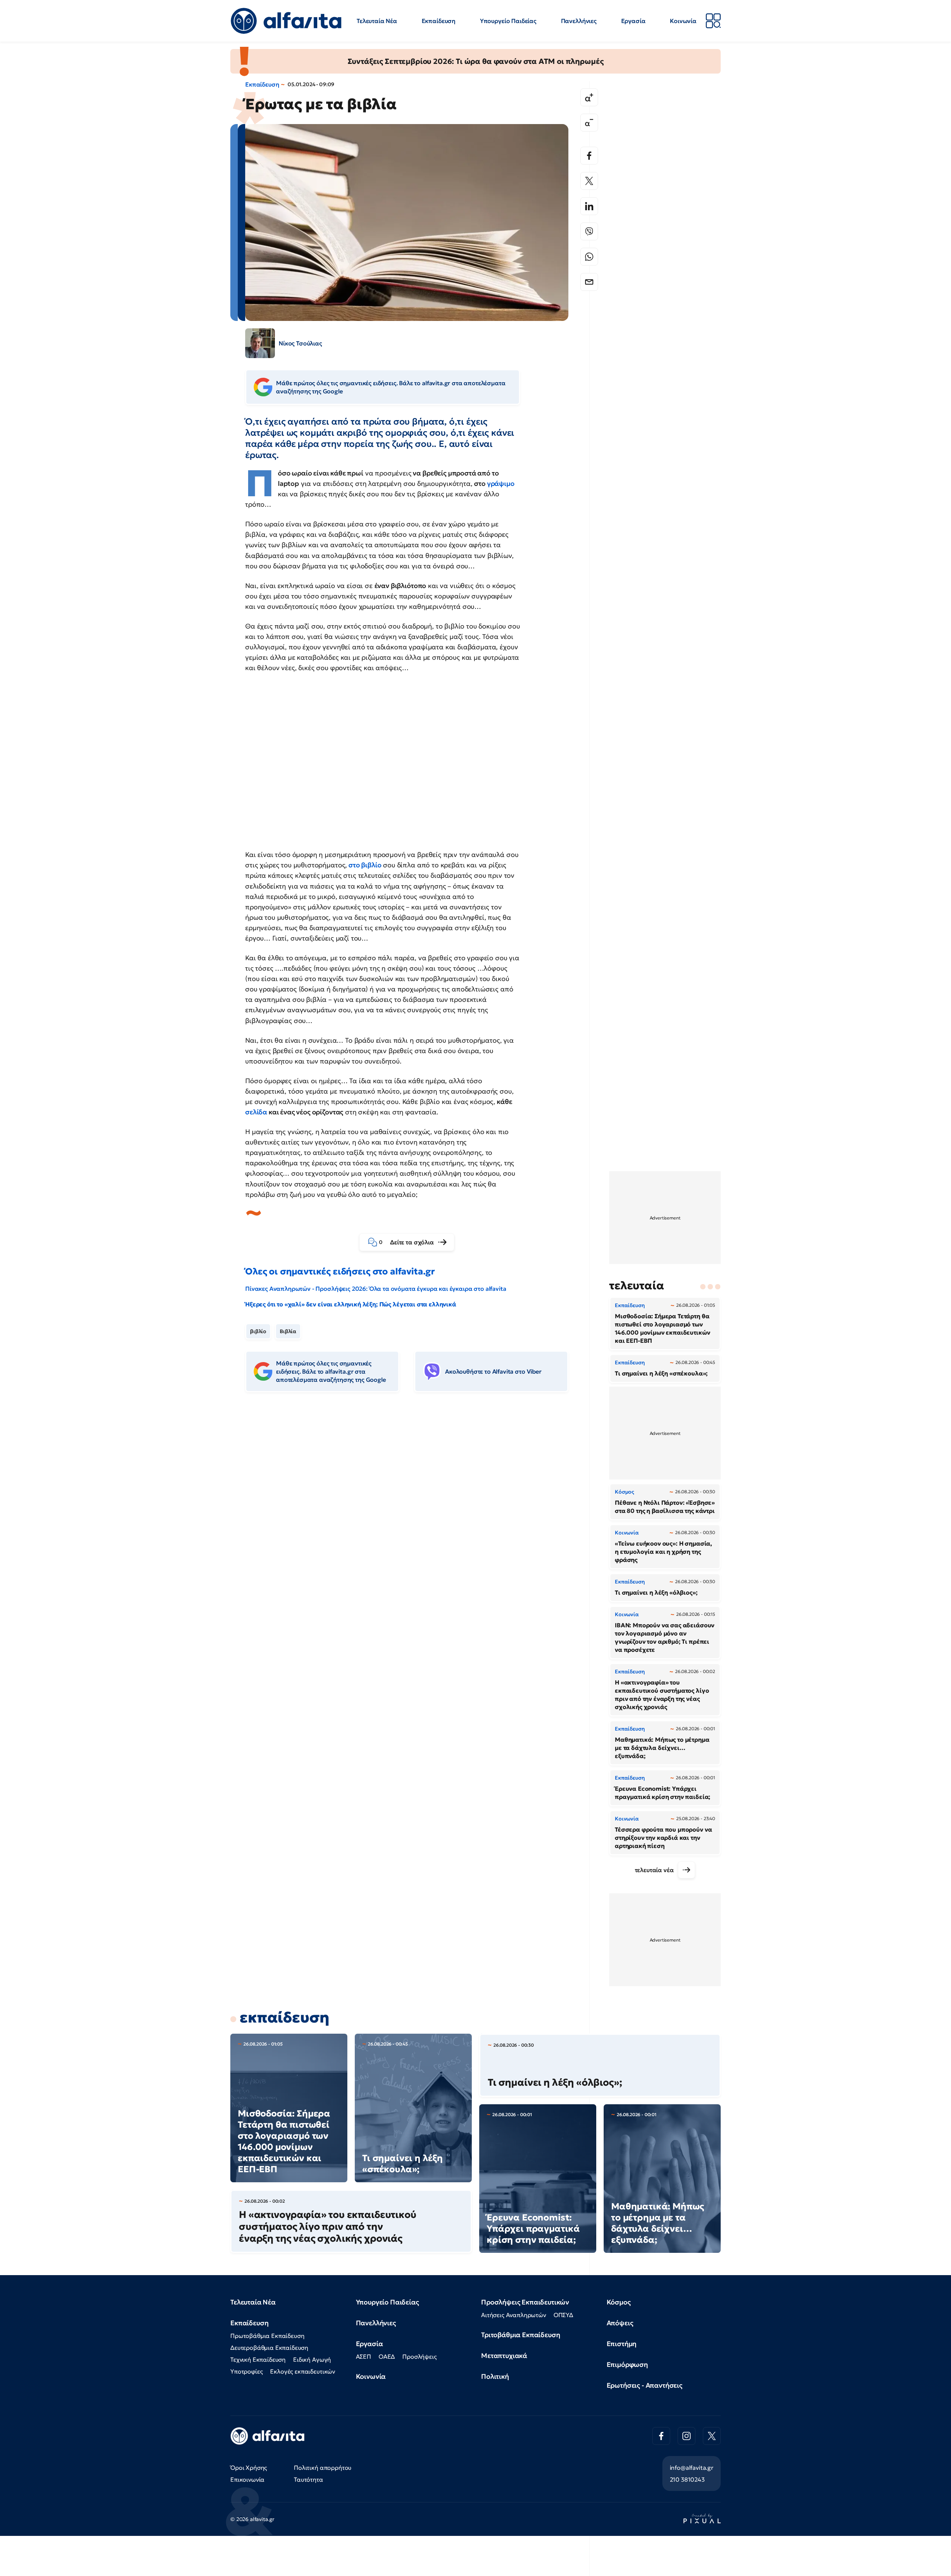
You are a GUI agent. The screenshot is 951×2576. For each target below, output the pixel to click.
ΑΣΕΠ (363, 2356)
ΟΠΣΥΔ (563, 2315)
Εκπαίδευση (439, 21)
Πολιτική (495, 2376)
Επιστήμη (622, 2344)
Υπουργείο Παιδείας (508, 21)
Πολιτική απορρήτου (323, 2468)
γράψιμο (501, 483)
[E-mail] (589, 282)
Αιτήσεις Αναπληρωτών (514, 2315)
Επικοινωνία (247, 2479)
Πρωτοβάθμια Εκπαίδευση (267, 2336)
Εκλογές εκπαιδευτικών (303, 2371)
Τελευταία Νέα (377, 21)
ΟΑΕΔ (387, 2356)
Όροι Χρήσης (249, 2468)
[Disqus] (412, 1512)
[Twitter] (589, 181)
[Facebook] (589, 156)
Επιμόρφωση (627, 2364)
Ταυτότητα (309, 2479)
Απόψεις (620, 2323)
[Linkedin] (589, 206)
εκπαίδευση (284, 2017)
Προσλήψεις (419, 2356)
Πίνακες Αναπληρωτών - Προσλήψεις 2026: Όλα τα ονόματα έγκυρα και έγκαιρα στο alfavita (376, 1289)
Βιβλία (288, 1331)
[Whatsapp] (589, 257)
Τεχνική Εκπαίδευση (258, 2359)
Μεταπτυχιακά (504, 2356)
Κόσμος (619, 2302)
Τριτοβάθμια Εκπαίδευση (520, 2335)
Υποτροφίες (246, 2371)
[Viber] (589, 231)
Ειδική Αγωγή (312, 2359)
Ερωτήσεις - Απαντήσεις (645, 2385)
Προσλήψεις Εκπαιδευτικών (525, 2302)
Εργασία (633, 21)
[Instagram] (687, 2436)
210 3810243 (687, 2479)
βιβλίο (258, 1331)
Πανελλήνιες (579, 21)
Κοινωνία (683, 21)
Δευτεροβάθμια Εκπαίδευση (269, 2348)
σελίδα (256, 1112)
